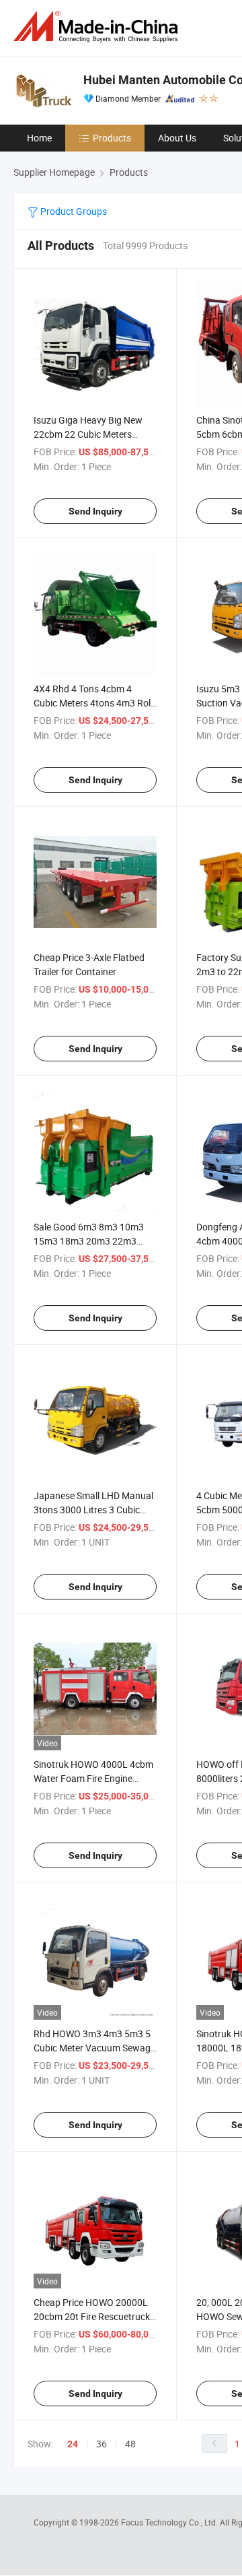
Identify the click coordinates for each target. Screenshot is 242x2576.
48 (130, 2444)
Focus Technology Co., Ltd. (170, 2522)
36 (102, 2444)
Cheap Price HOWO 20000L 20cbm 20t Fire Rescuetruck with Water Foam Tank (92, 2316)
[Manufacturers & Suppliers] (98, 27)
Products (112, 138)
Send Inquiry (95, 511)
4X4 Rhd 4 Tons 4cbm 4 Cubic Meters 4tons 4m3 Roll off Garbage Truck (93, 703)
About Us (177, 138)
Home (39, 138)
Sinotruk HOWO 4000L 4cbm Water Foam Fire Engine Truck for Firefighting (93, 1778)
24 (73, 2444)
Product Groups (73, 211)
